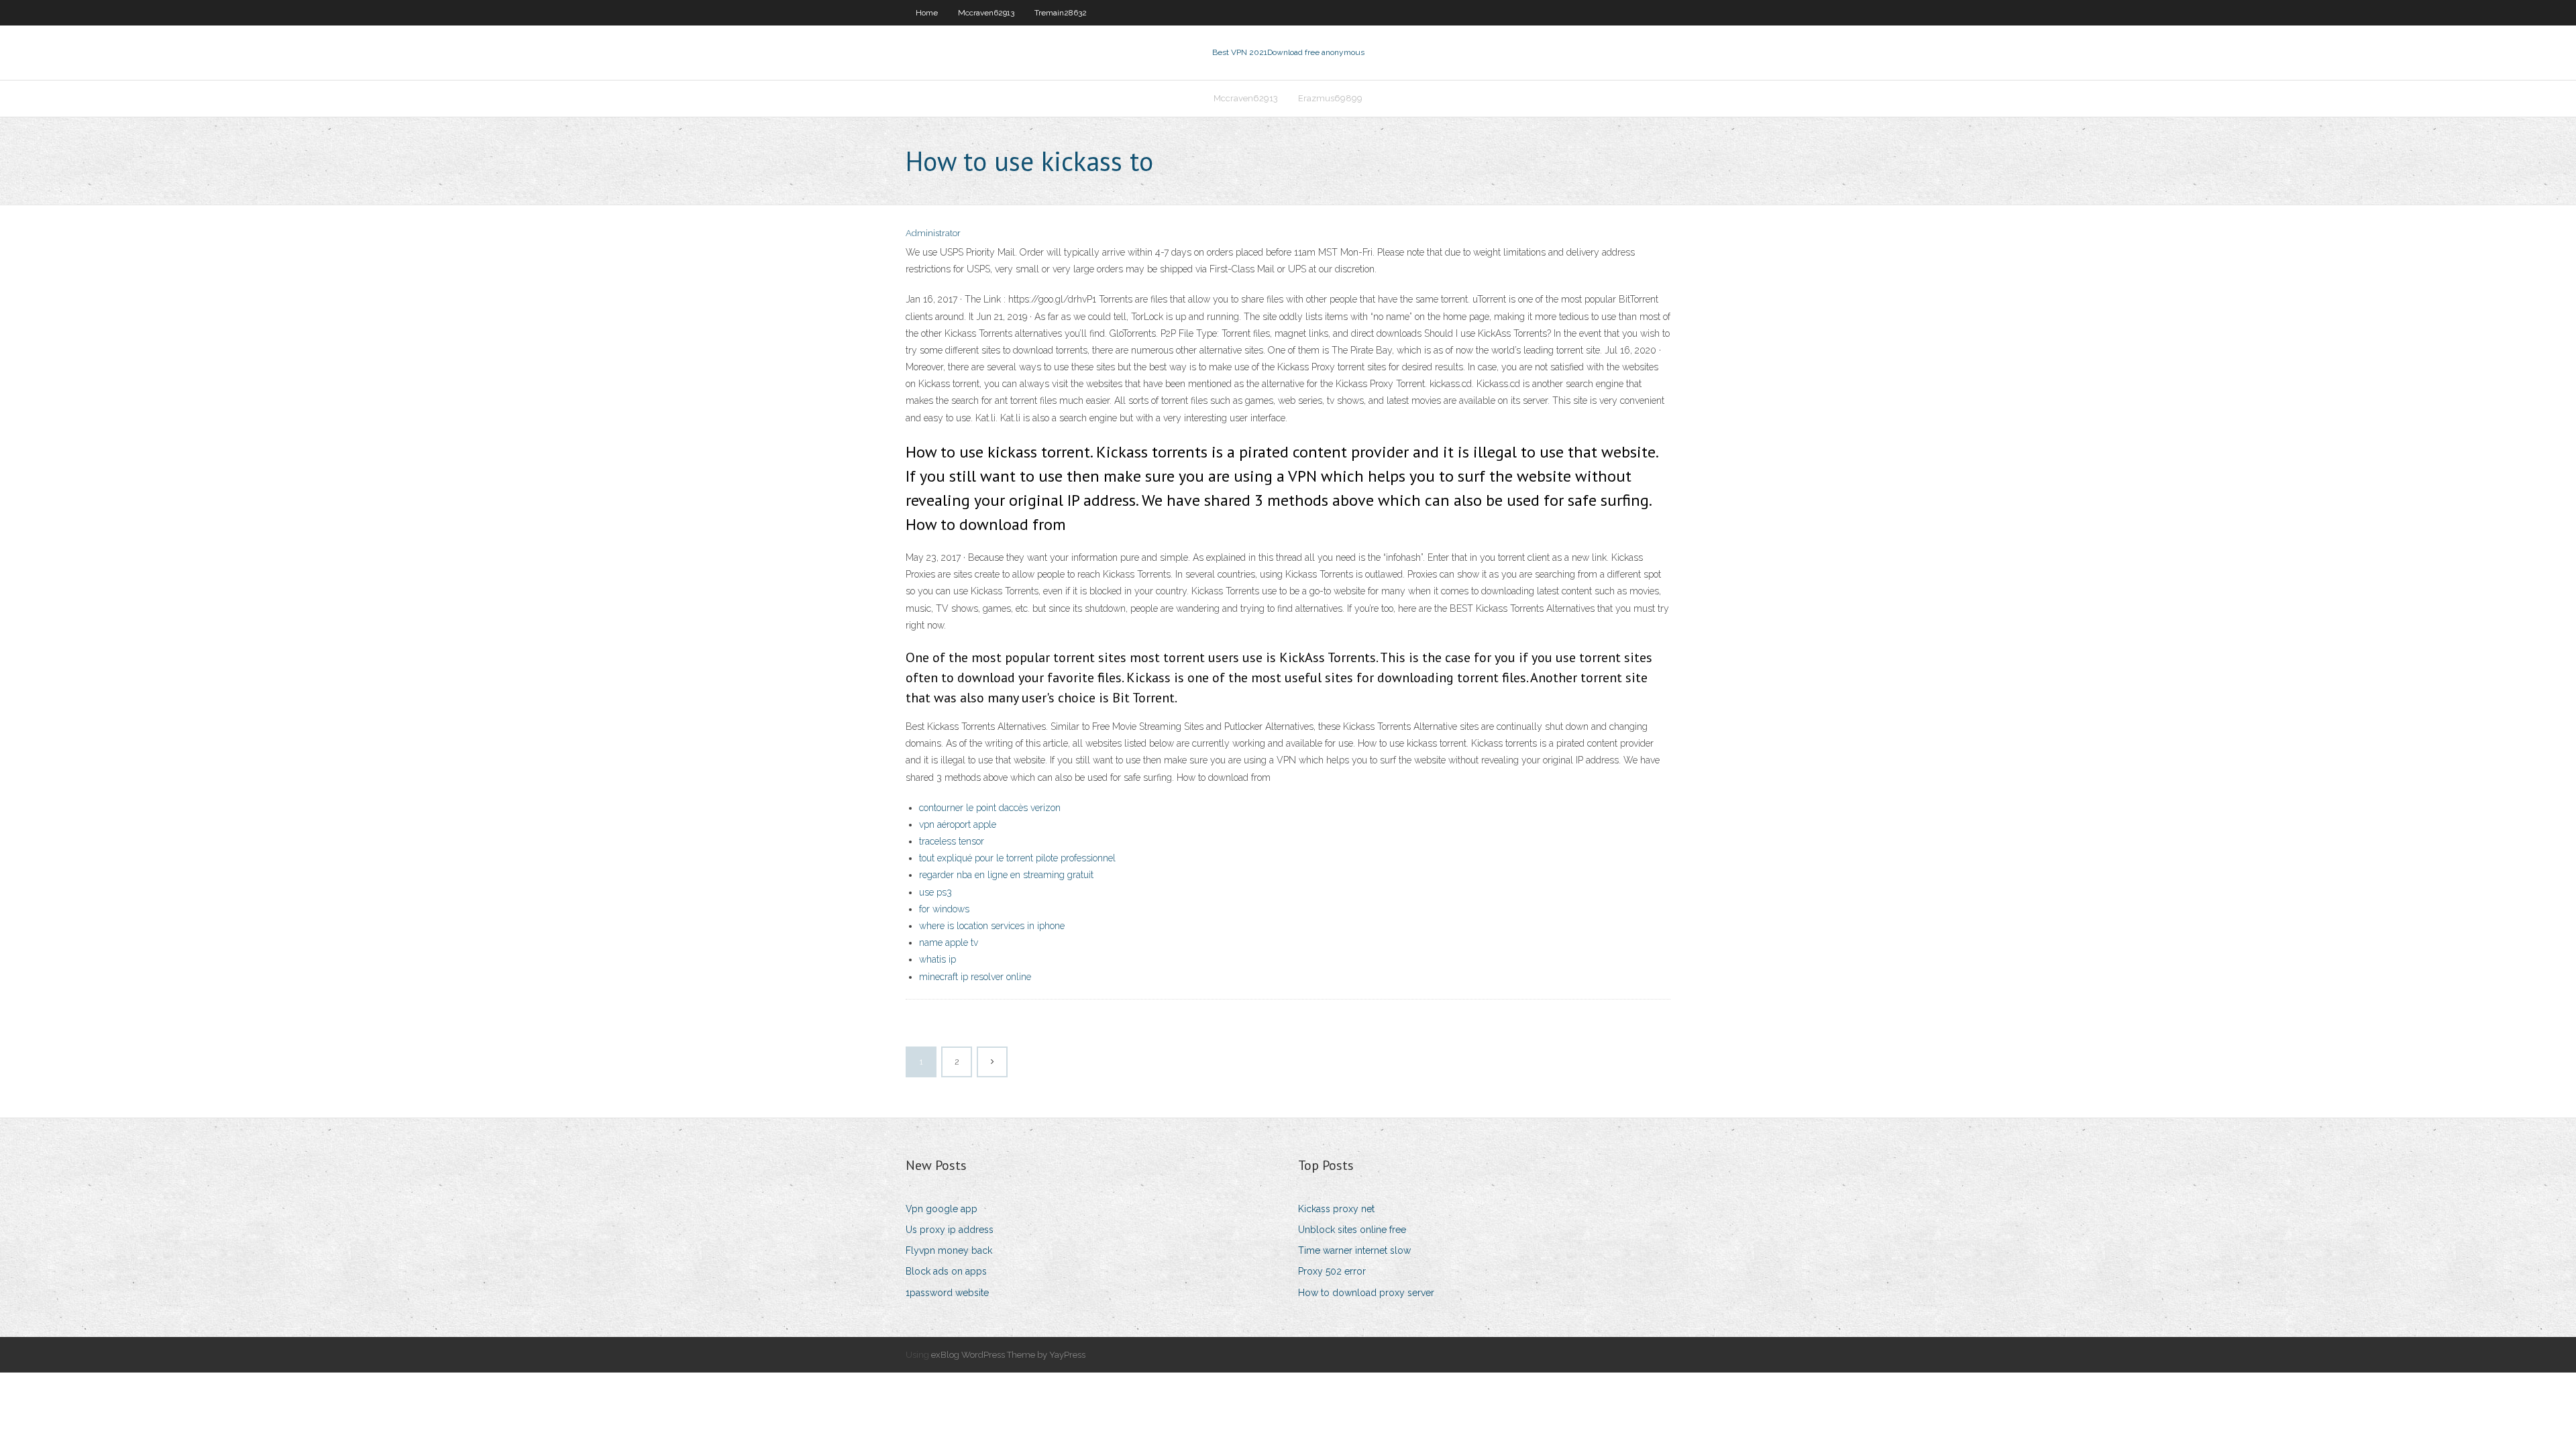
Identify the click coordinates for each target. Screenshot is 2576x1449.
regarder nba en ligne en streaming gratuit (1006, 875)
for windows (944, 909)
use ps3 (935, 892)
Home (927, 13)
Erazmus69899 (1330, 98)
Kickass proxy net (1336, 1209)
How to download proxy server (1366, 1293)
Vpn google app (942, 1209)
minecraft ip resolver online (975, 977)
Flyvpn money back (949, 1250)
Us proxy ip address (950, 1230)
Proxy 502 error (1332, 1271)
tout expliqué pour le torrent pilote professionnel (1017, 858)
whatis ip (937, 959)
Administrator (933, 233)
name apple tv (949, 943)
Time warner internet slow (1354, 1250)
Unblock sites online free (1352, 1230)
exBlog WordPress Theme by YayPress (1008, 1355)
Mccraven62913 (986, 13)
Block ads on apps (946, 1271)
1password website (947, 1293)
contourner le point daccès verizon (990, 808)
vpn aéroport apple (958, 824)
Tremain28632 (1061, 13)
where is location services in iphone (992, 926)
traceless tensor (952, 841)
